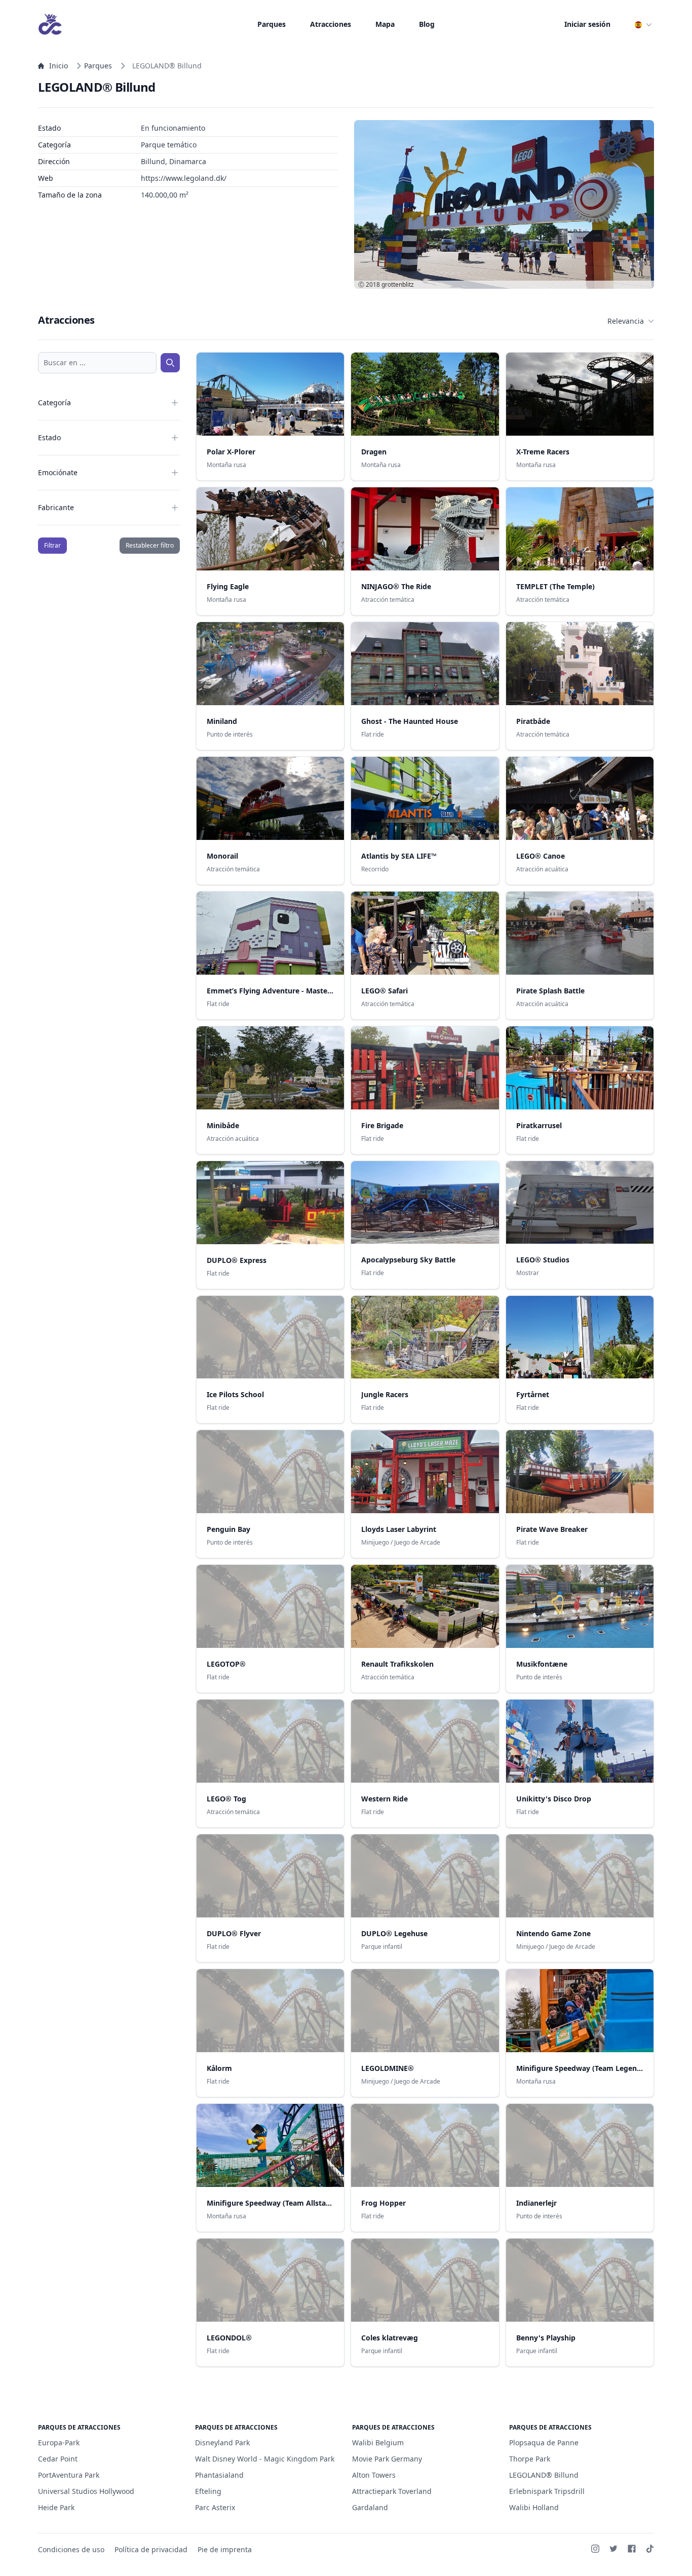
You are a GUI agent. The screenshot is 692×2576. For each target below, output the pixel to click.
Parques (272, 24)
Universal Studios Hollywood (86, 2491)
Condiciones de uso (71, 2549)
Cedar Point (58, 2459)
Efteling (208, 2491)
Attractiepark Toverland (392, 2491)
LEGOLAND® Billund (544, 2475)
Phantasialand (219, 2475)
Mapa (385, 24)
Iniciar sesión (587, 24)
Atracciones (331, 24)
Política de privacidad (151, 2549)
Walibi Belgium (378, 2443)
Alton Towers (374, 2475)
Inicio (59, 66)
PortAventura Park (69, 2475)
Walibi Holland (534, 2507)
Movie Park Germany (387, 2459)
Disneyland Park (222, 2443)
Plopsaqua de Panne (544, 2443)
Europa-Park (59, 2443)
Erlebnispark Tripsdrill (547, 2491)
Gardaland (370, 2507)
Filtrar (52, 545)
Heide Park (56, 2507)
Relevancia (626, 321)
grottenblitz (398, 284)
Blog (427, 24)
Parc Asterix (215, 2507)
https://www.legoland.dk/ (184, 178)
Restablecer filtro (150, 545)
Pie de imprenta (225, 2549)
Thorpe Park (530, 2459)
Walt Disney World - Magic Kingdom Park (265, 2459)
